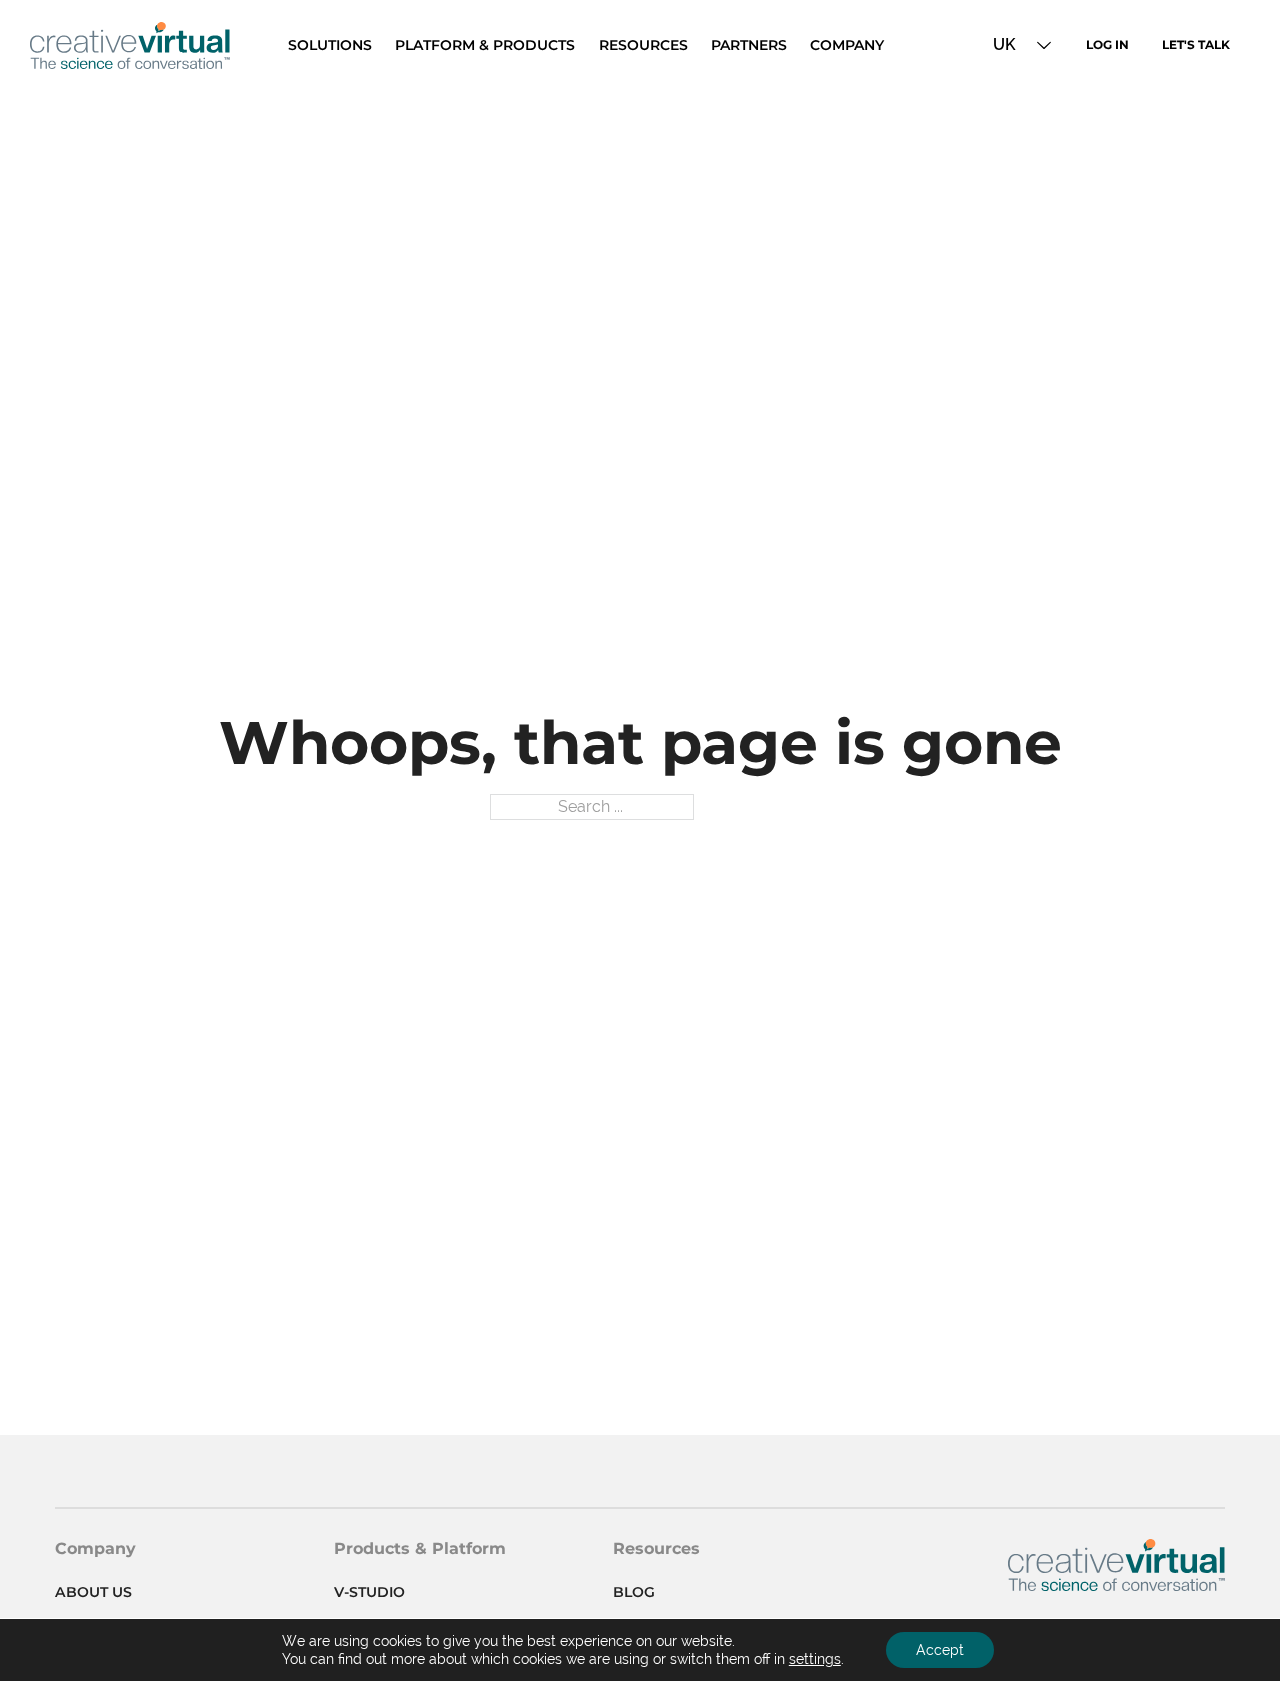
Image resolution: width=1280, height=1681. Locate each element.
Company (847, 45)
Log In (1107, 44)
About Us (93, 1592)
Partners (749, 45)
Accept (940, 1650)
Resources (643, 45)
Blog (634, 1592)
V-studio (369, 1592)
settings (815, 1659)
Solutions (330, 45)
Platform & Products (485, 45)
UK (1004, 44)
